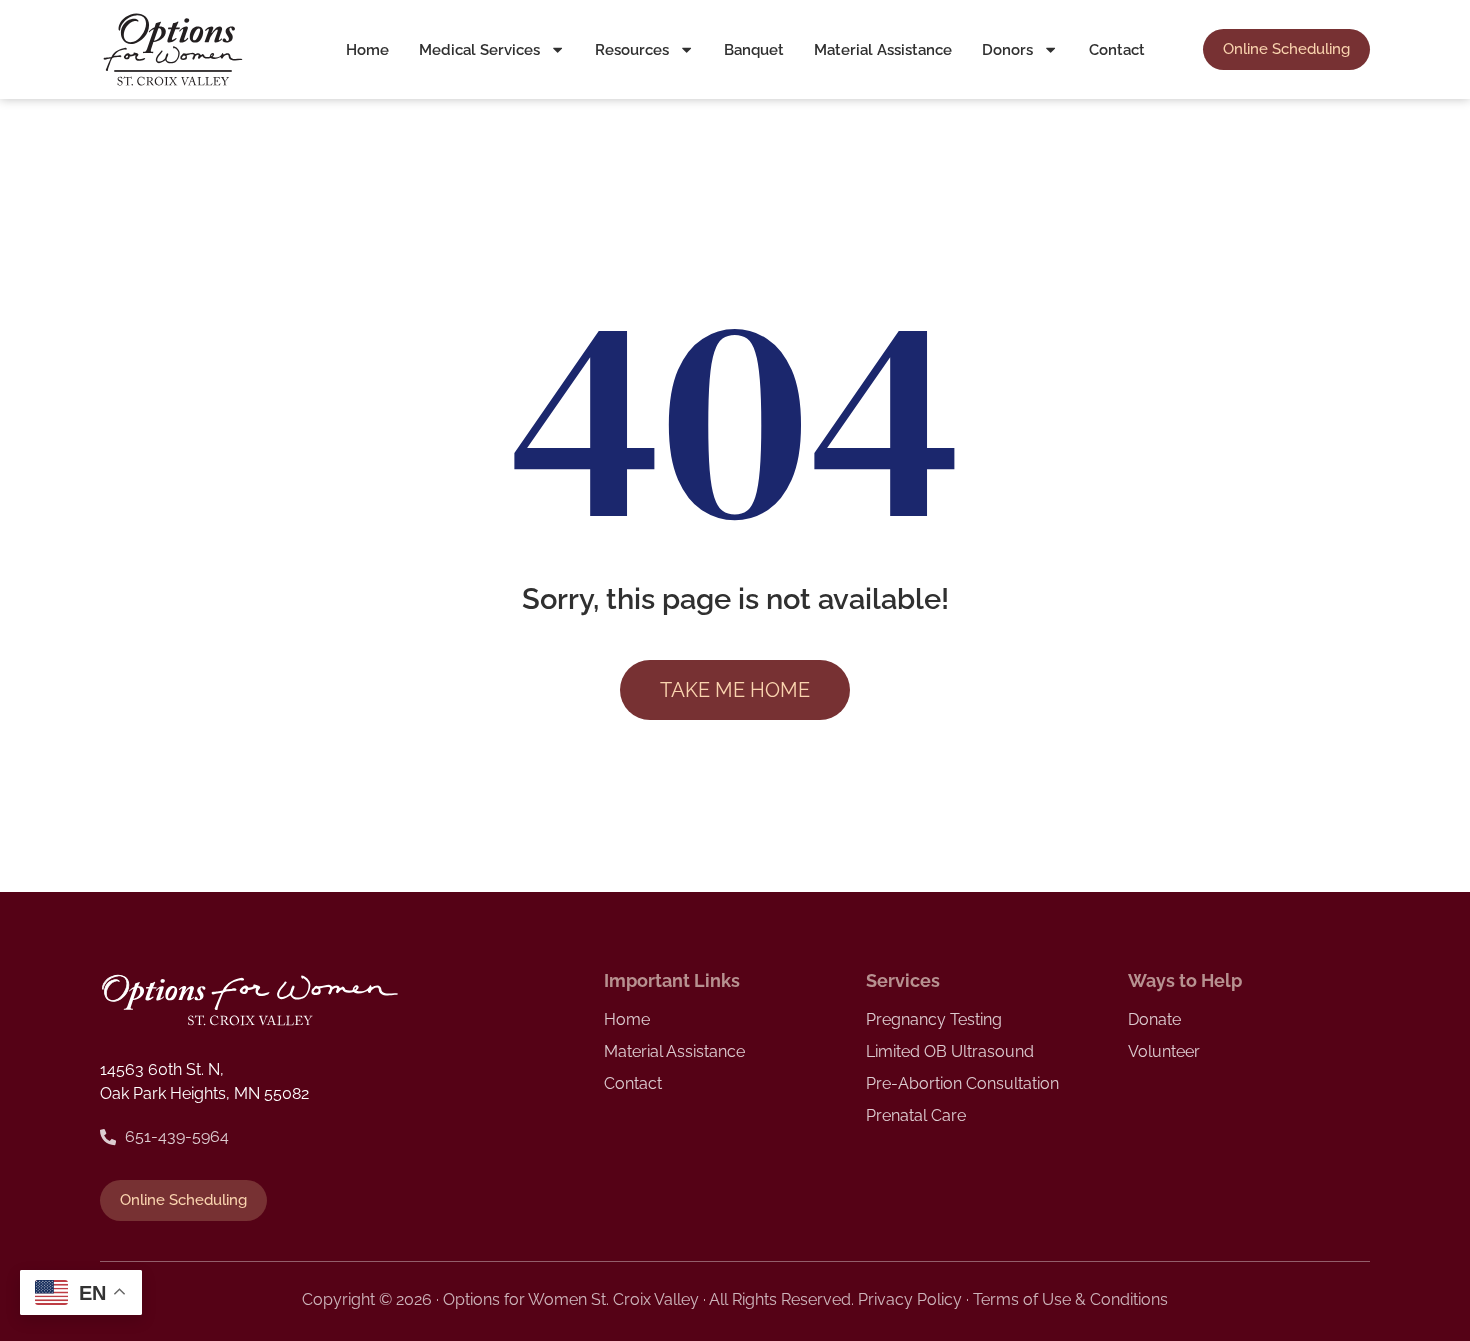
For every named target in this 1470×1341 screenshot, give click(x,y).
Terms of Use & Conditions (1070, 1299)
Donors (1007, 50)
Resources (632, 50)
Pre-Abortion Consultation (962, 1083)
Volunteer (1164, 1051)
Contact (1117, 50)
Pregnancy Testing (934, 1019)
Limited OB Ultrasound (950, 1051)
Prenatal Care (916, 1115)
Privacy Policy (910, 1299)
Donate (1154, 1019)
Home (367, 50)
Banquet (754, 50)
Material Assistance (883, 50)
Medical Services (479, 50)
